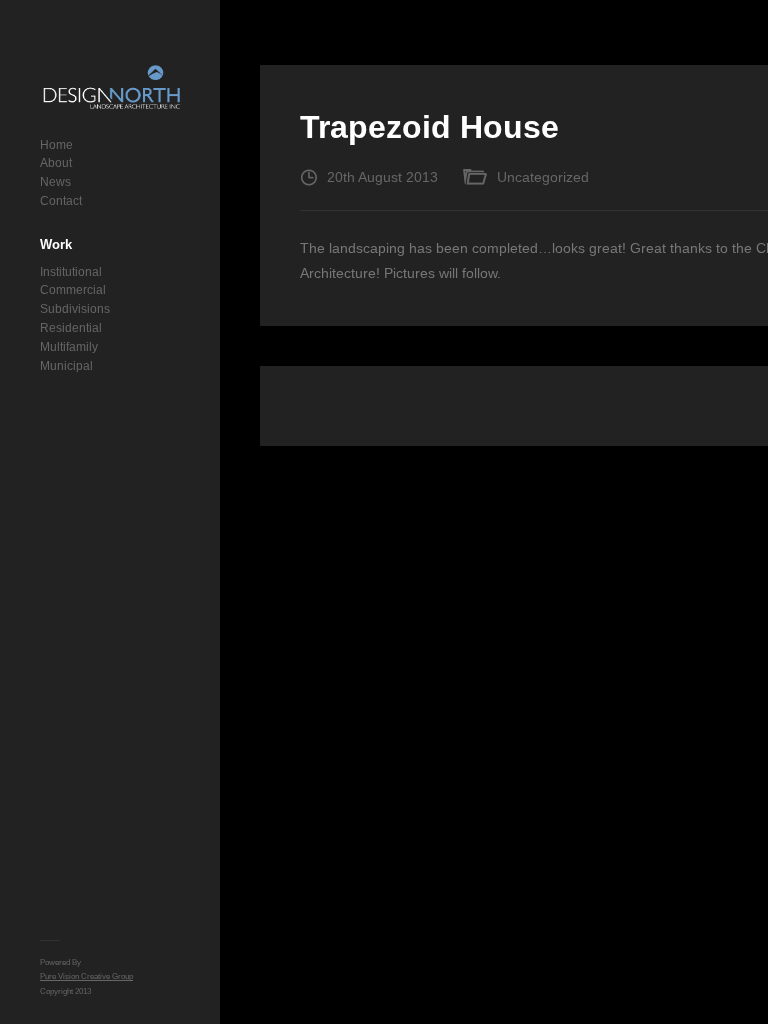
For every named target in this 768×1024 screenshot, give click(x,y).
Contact (61, 201)
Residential (71, 328)
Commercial (73, 290)
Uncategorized (543, 177)
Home (56, 145)
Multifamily (69, 347)
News (55, 182)
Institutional (71, 272)
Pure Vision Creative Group (86, 976)
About (56, 163)
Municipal (66, 366)
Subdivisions (75, 309)
